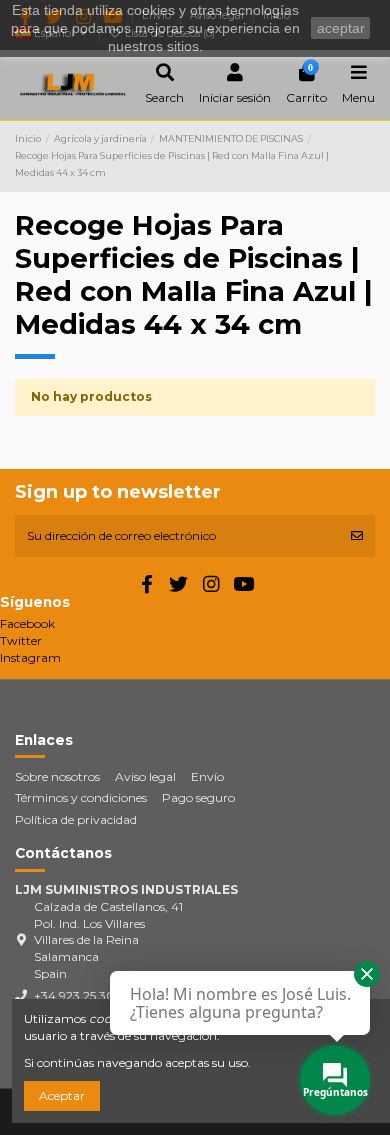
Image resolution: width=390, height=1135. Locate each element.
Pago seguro (198, 797)
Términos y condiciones (81, 797)
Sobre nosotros (57, 776)
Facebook (27, 623)
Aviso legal (145, 776)
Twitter (21, 640)
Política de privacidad (76, 819)
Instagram (30, 657)
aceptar (341, 28)
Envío (207, 776)
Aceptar (62, 1095)
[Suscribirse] (357, 536)
